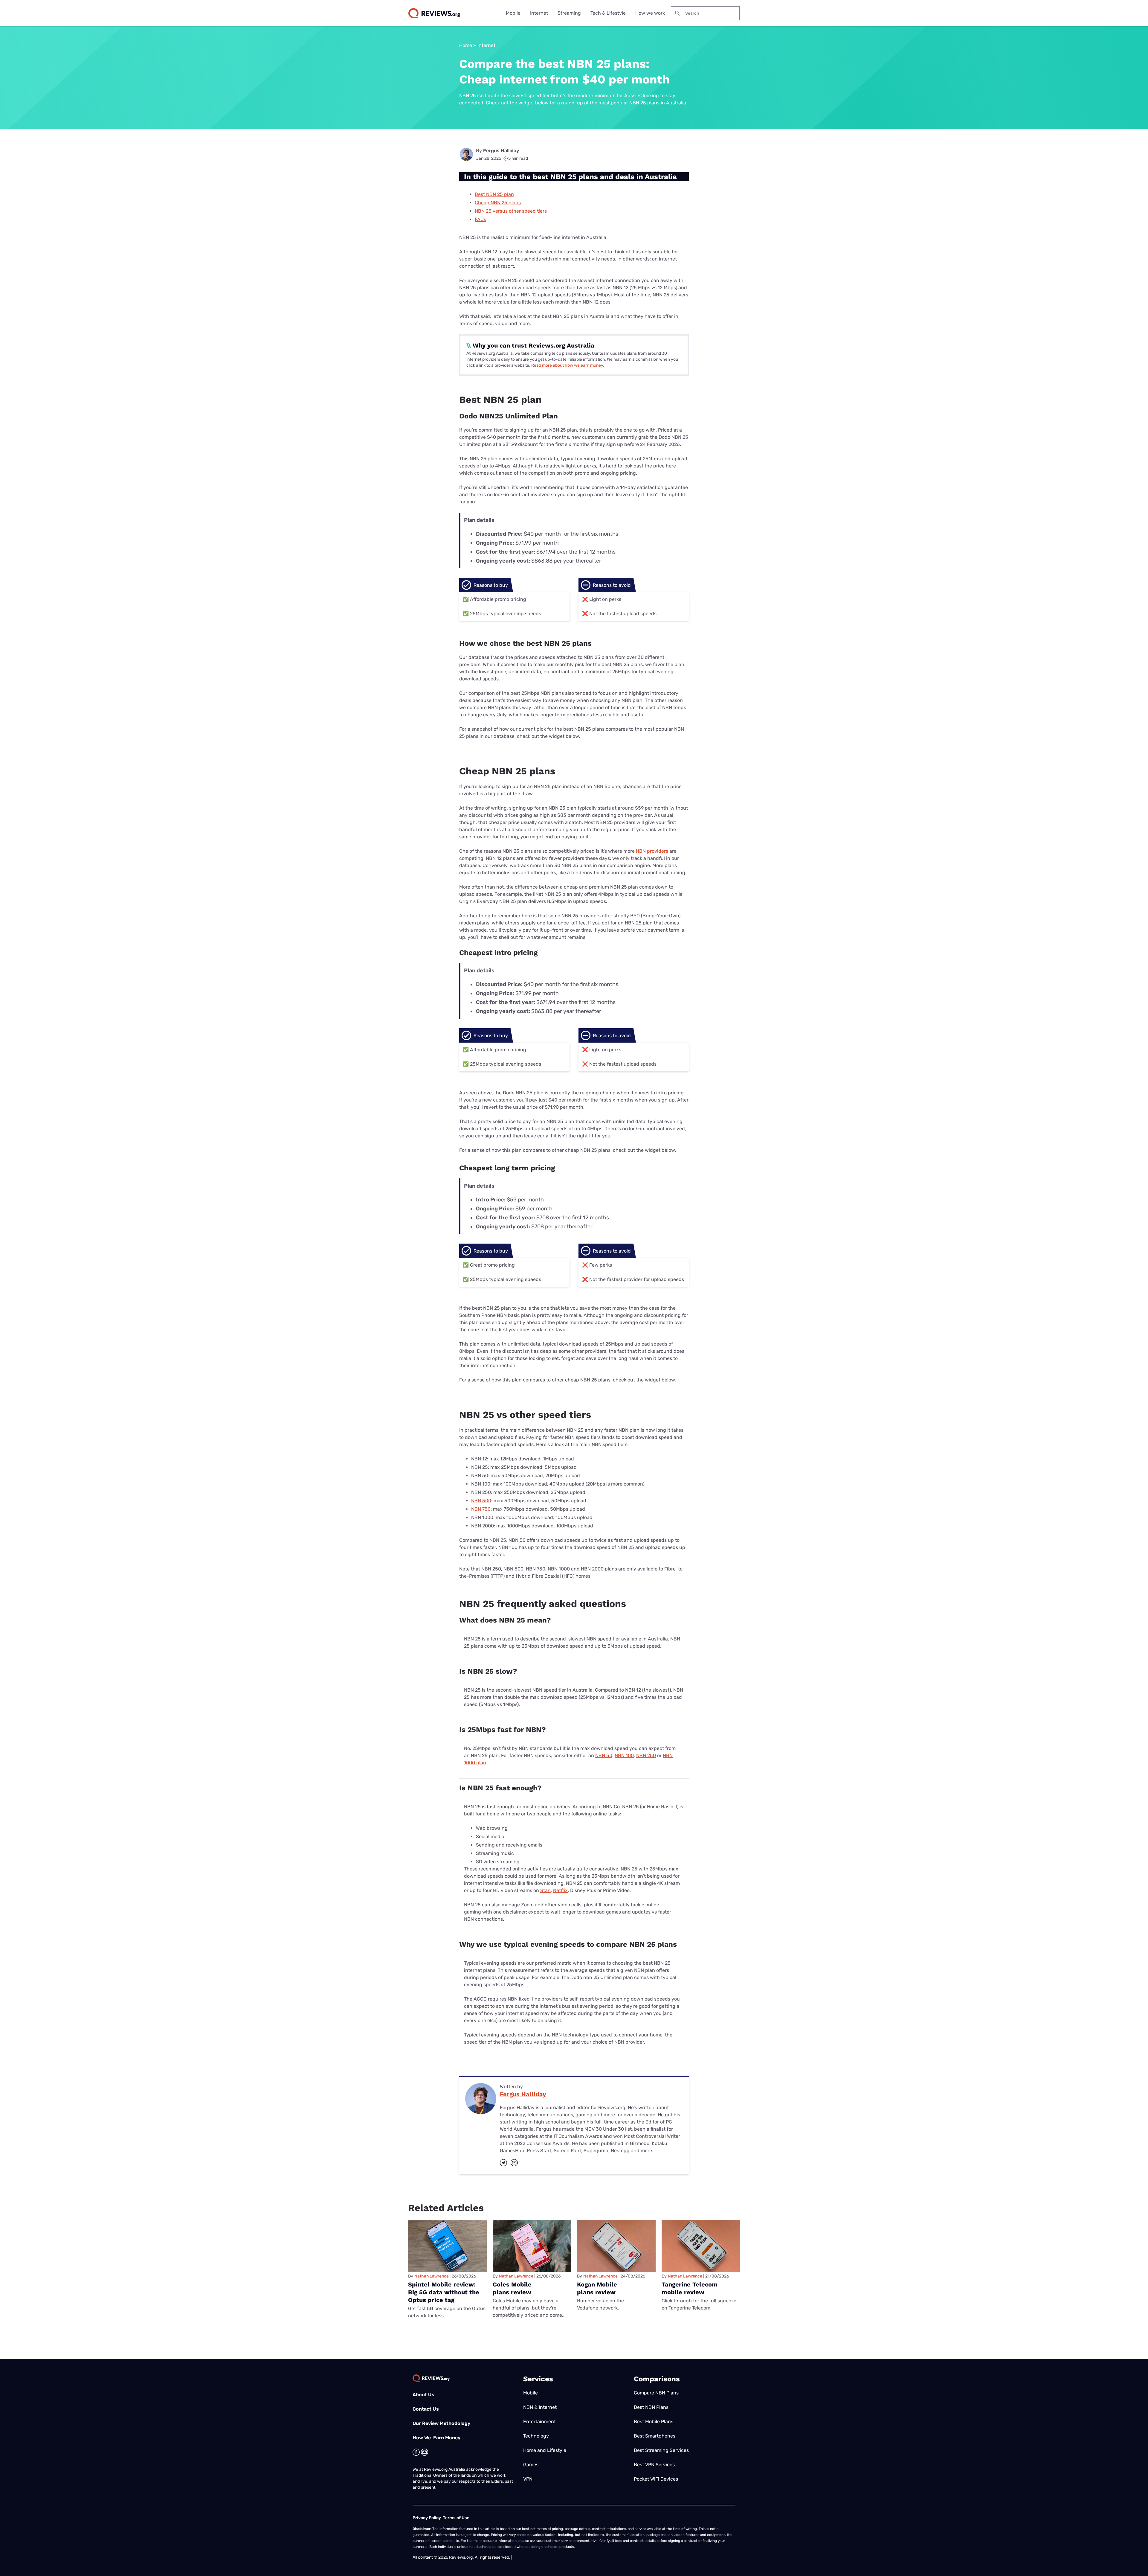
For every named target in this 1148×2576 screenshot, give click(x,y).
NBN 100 (624, 1755)
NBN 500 (481, 1501)
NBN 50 (604, 1755)
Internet (539, 13)
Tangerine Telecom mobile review (690, 2288)
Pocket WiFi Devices (656, 2479)
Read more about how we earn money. (568, 365)
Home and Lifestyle (545, 2450)
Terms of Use (456, 2518)
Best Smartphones (655, 2436)
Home (466, 45)
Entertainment (539, 2422)
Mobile (513, 13)
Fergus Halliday (501, 151)
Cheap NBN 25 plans (498, 203)
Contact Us (426, 2409)
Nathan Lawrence (432, 2276)
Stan (545, 1890)
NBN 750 (481, 1509)
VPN (528, 2479)
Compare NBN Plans (656, 2393)
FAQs (480, 219)
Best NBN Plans (651, 2407)
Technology (536, 2436)
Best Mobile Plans (654, 2422)
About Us (423, 2395)
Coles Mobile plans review (512, 2288)
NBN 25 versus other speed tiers (511, 211)
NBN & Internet (540, 2407)
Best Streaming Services (661, 2450)
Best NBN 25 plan (494, 194)
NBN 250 (646, 1755)
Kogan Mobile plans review (597, 2288)
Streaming (569, 13)
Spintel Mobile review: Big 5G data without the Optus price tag (444, 2292)
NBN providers (651, 851)
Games (531, 2465)
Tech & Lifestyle (608, 13)
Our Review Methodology (441, 2423)
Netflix (560, 1890)
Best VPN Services (654, 2465)
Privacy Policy (427, 2518)
